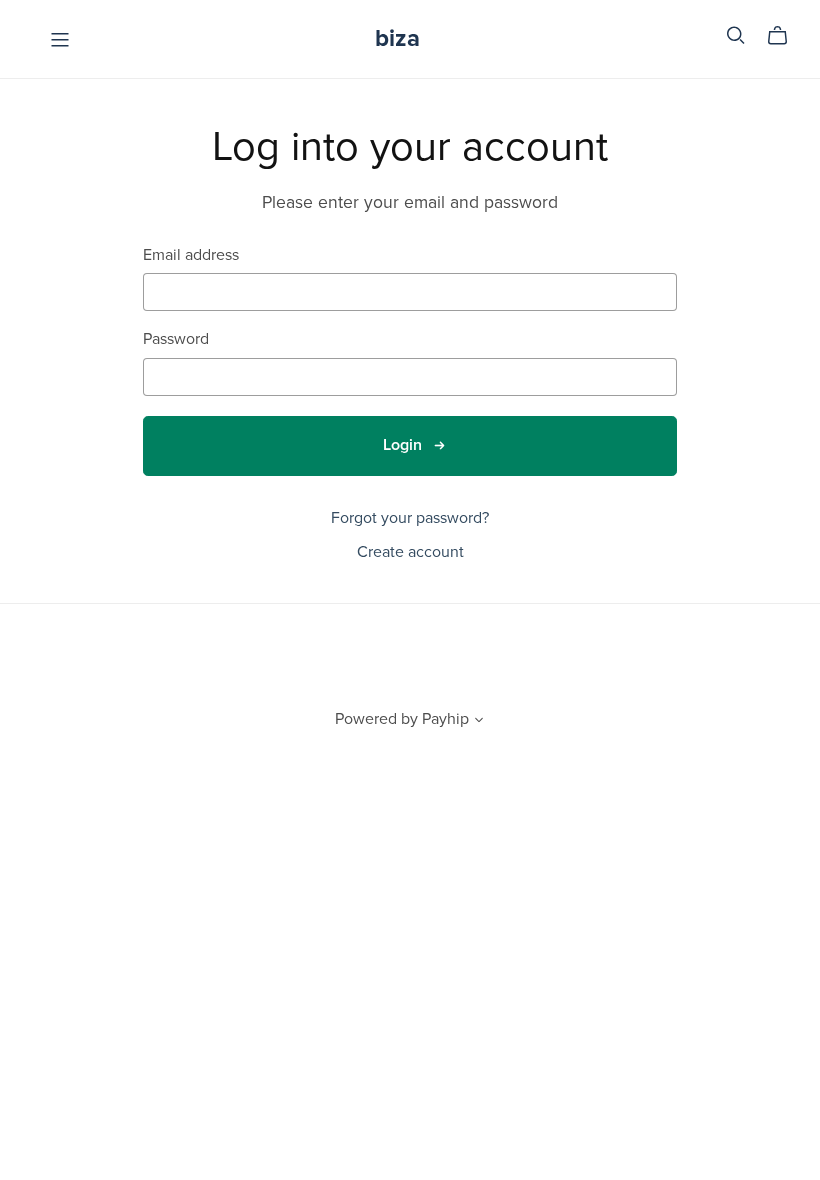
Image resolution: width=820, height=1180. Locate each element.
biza (397, 38)
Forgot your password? (410, 518)
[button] (479, 722)
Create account (410, 552)
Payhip (445, 719)
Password (176, 339)
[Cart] (785, 36)
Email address (191, 255)
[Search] (736, 35)
